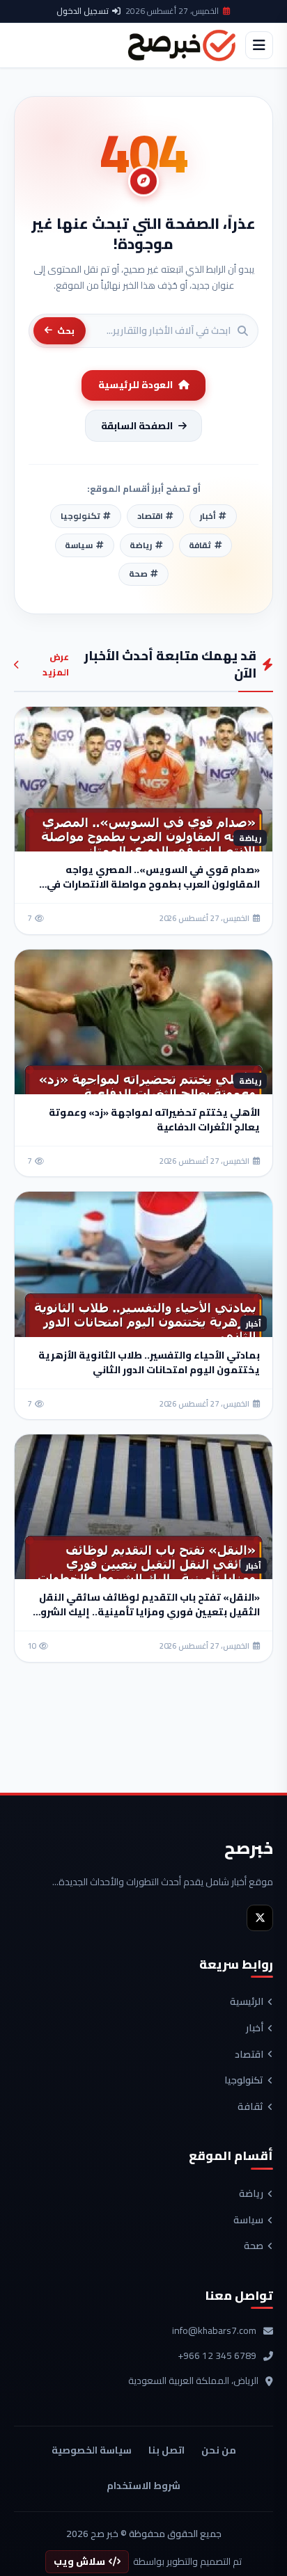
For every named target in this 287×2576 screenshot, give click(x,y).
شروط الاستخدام (143, 2486)
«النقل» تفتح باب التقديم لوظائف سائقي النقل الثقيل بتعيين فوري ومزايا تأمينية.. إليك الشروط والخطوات (146, 1612)
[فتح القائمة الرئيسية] (259, 45)
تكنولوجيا (244, 2081)
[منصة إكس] (260, 1918)
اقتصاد (249, 2055)
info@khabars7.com (214, 2331)
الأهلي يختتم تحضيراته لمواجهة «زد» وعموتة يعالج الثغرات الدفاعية (154, 1120)
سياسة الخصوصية (92, 2450)
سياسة (248, 2221)
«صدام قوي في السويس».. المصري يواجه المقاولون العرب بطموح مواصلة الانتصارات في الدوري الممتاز (153, 884)
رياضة (251, 2194)
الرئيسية (247, 2002)
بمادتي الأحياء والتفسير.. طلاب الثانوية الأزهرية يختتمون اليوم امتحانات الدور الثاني (149, 1362)
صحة (254, 2246)
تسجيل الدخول (83, 11)
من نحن (219, 2450)
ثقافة (250, 2107)
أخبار (255, 2029)
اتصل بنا (166, 2450)
